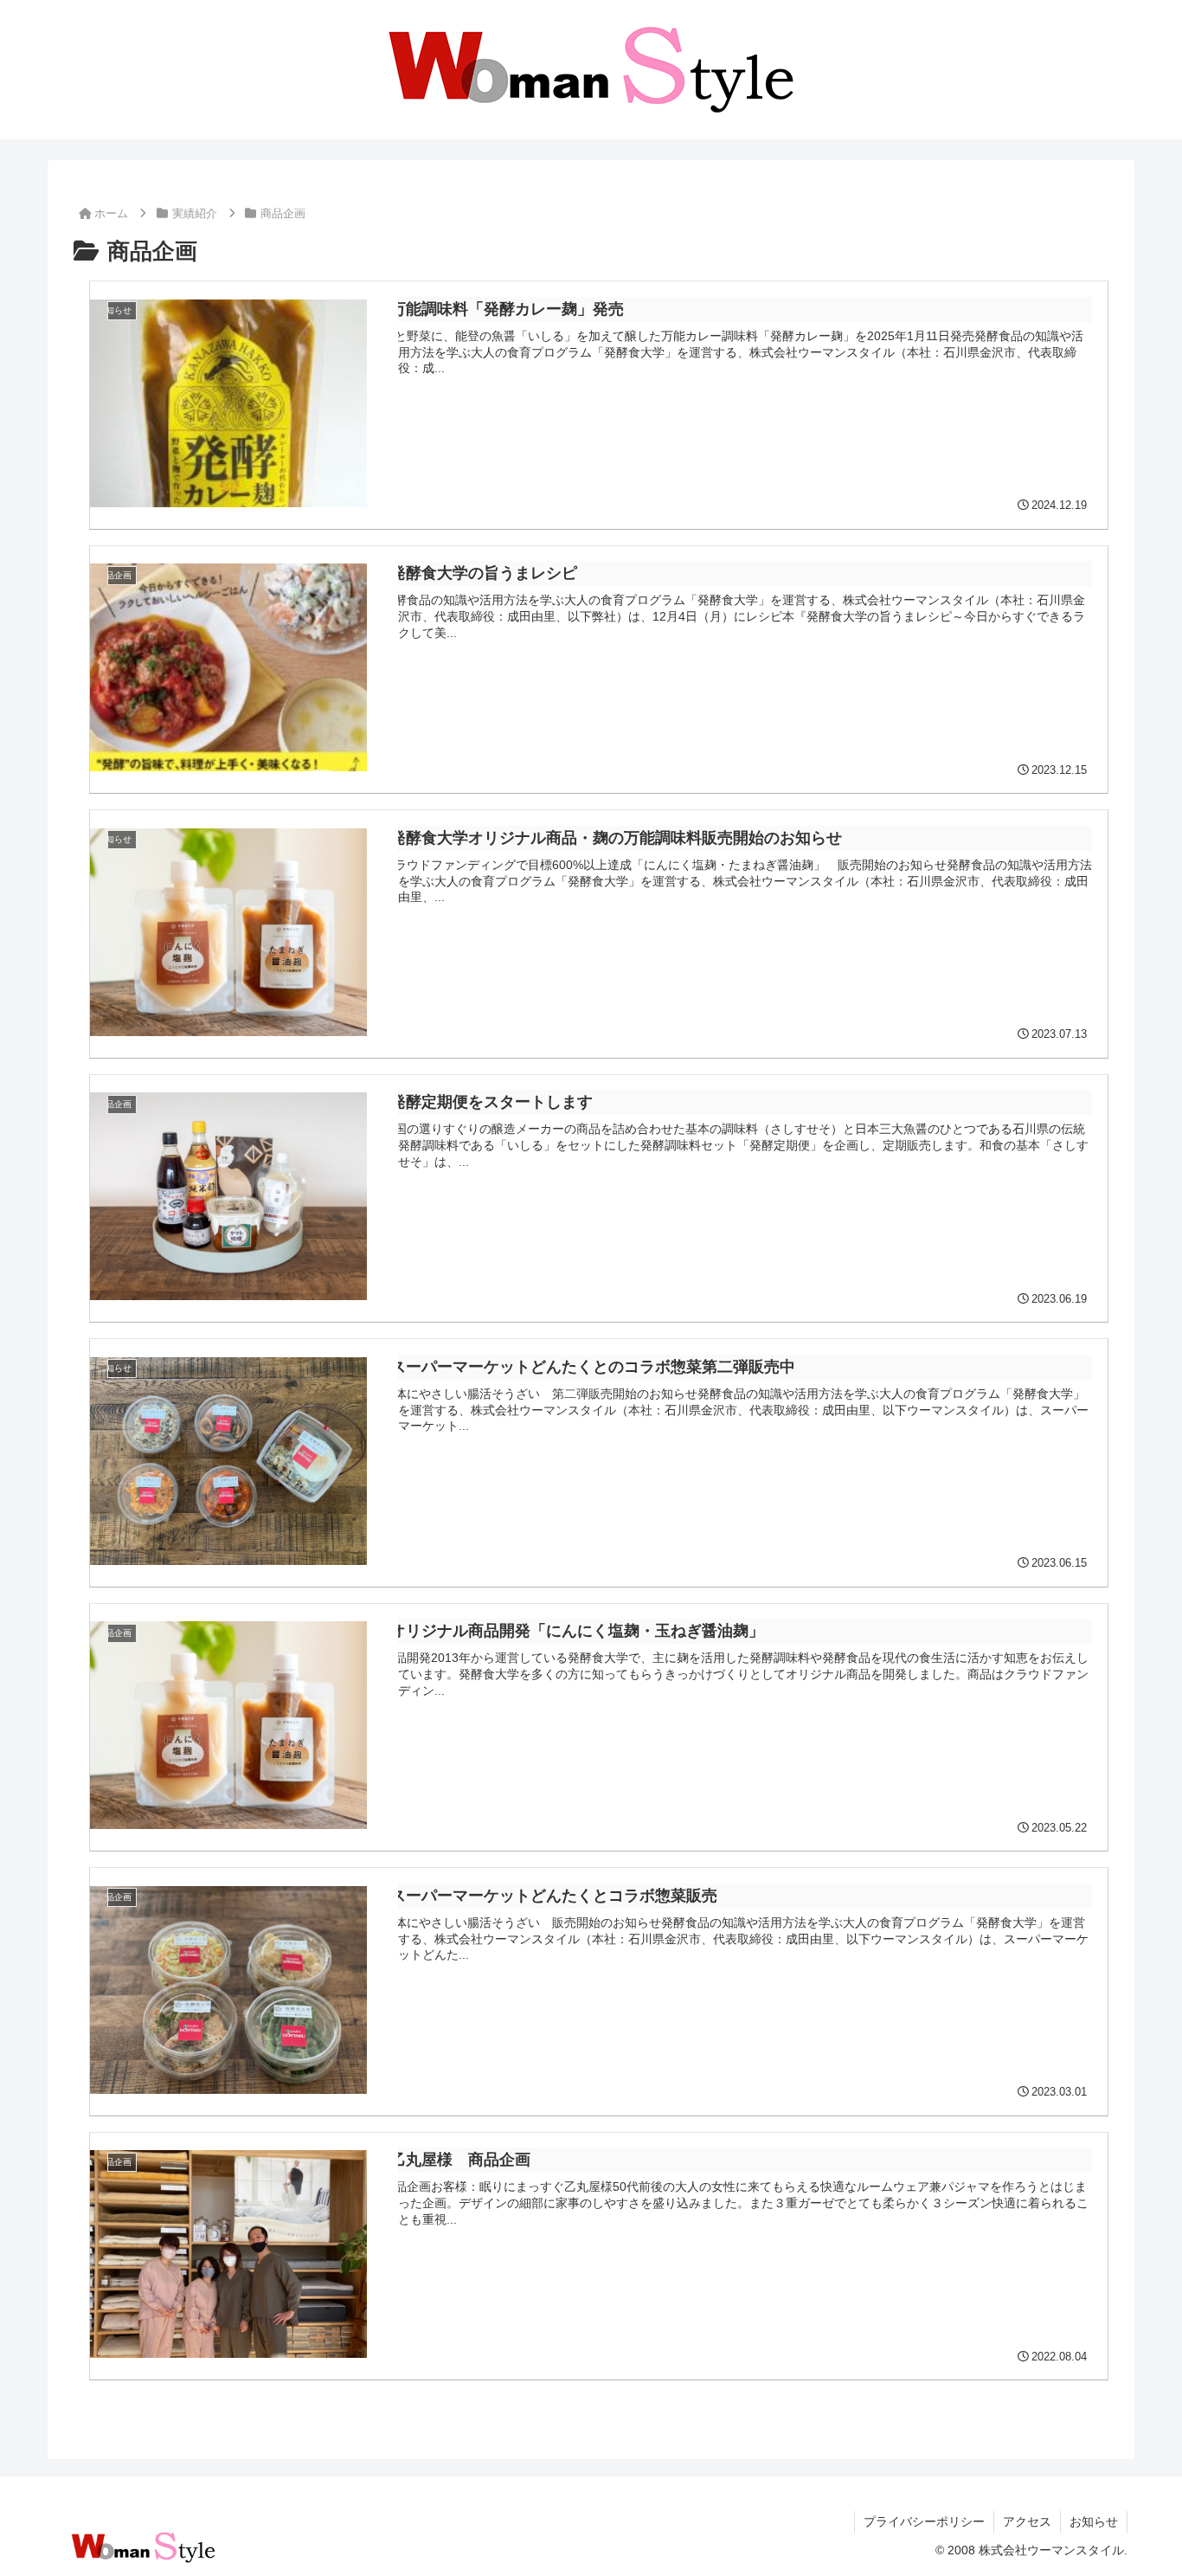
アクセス (1027, 2521)
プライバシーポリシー (924, 2521)
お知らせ (1094, 2521)
